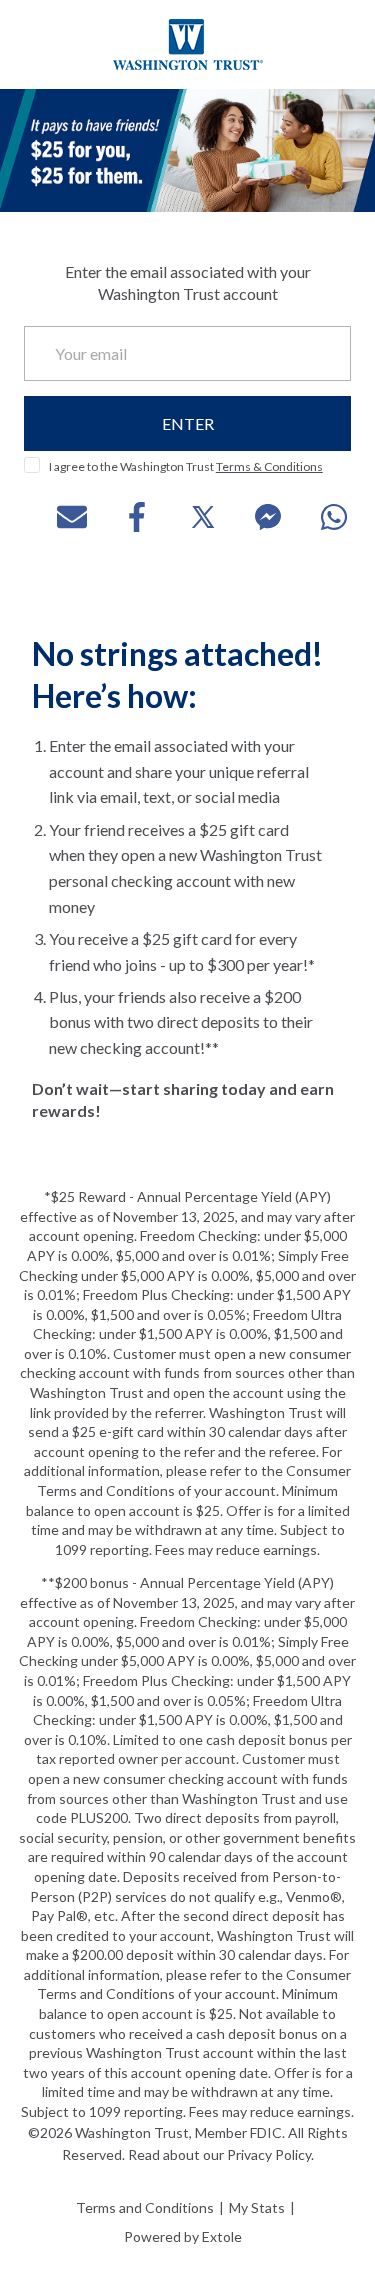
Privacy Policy (269, 2154)
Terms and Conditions (145, 2207)
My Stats (257, 2207)
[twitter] (188, 517)
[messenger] (253, 517)
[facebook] (122, 517)
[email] (57, 517)
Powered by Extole (183, 2236)
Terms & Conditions (269, 466)
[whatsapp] (319, 517)
